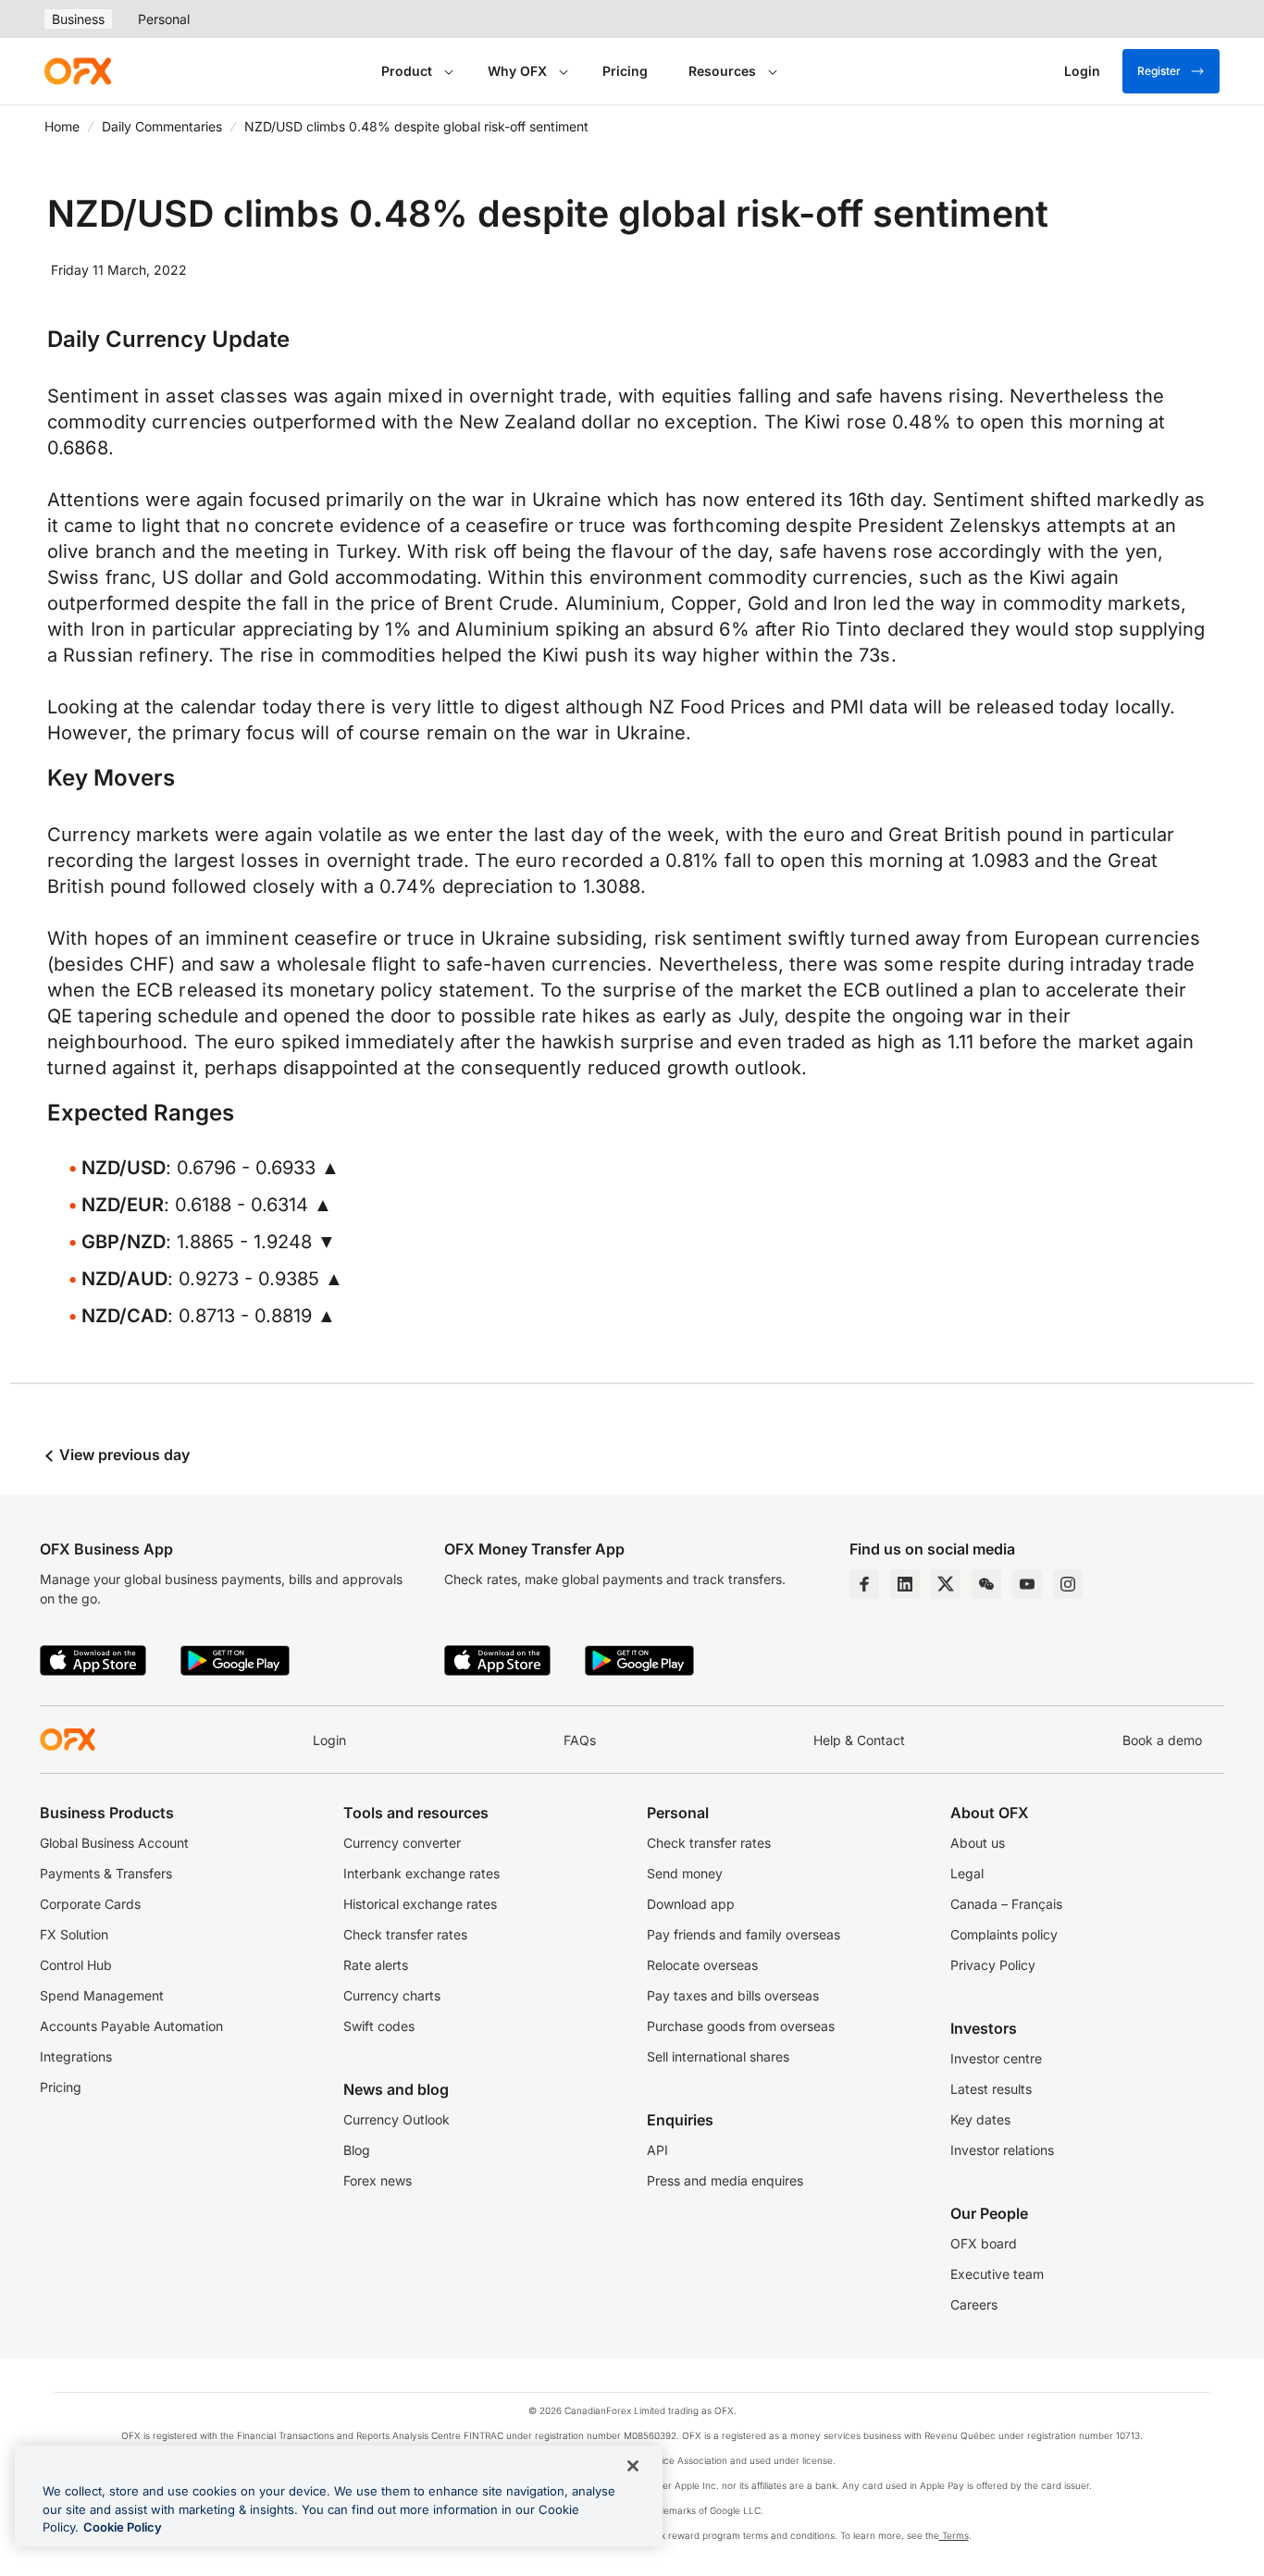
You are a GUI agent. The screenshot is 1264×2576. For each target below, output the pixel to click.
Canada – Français (1006, 1904)
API (657, 2150)
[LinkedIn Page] (905, 1584)
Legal (967, 1873)
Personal (164, 19)
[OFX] (78, 71)
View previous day (123, 1455)
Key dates (980, 2119)
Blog (357, 2150)
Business (78, 19)
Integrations (76, 2056)
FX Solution (74, 1934)
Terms (954, 2535)
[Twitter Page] (946, 1584)
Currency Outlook (397, 2119)
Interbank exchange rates (421, 1873)
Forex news (378, 2180)
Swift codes (379, 2026)
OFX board (984, 2243)
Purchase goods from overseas (741, 2026)
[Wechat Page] (986, 1584)
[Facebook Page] (864, 1584)
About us (978, 1843)
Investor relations (1002, 2150)
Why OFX (517, 71)
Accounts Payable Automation (131, 2026)
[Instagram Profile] (1068, 1584)
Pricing (625, 71)
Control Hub (76, 1965)
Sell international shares (718, 2056)
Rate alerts (376, 1965)
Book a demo (1162, 1740)
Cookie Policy (123, 2527)
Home (62, 126)
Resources (722, 71)
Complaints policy (1004, 1934)
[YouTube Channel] (1027, 1584)
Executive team (997, 2274)
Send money (685, 1873)
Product (407, 71)
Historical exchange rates (420, 1904)
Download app (691, 1904)
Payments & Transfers (106, 1873)
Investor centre (996, 2058)
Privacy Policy (993, 1965)
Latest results (991, 2089)
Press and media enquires (725, 2180)
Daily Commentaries (162, 126)
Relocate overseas (702, 1965)
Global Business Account (114, 1843)
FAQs (580, 1740)
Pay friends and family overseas (744, 1934)
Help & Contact (859, 1740)
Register (1159, 71)
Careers (974, 2304)
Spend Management (102, 1995)
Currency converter (402, 1843)
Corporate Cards (90, 1904)
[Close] (633, 2466)
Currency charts (392, 1995)
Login (329, 1740)
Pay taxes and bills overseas (733, 1995)
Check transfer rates (405, 1934)
